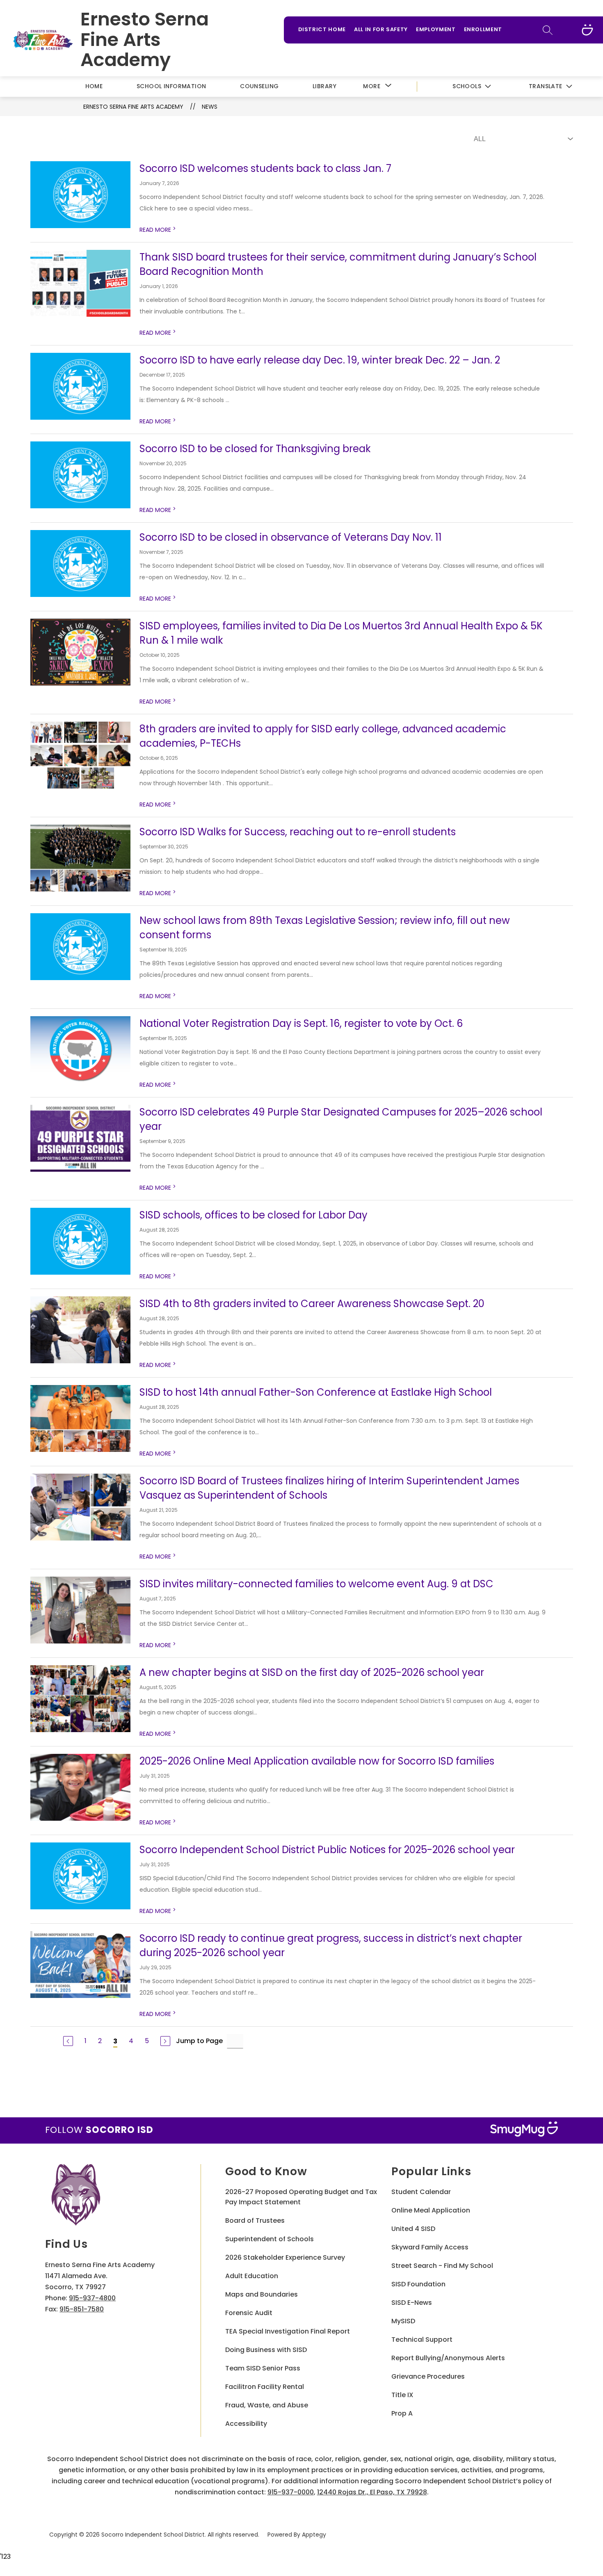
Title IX (402, 2395)
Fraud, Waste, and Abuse (267, 2405)
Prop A (402, 2413)
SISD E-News (412, 2303)
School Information (171, 86)
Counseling (259, 86)
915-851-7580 (82, 2309)
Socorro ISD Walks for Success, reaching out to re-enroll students (298, 832)
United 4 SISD (413, 2229)
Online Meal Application (431, 2210)
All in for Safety (381, 29)
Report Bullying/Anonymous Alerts (448, 2358)
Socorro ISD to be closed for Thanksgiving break (255, 449)
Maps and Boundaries (262, 2294)
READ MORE (158, 230)
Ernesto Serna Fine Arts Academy (133, 107)
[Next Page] (165, 2041)
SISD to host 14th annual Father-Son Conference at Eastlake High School (316, 1392)
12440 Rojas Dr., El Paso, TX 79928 (372, 2492)
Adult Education (252, 2276)
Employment (436, 29)
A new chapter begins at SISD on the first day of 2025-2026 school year (312, 1672)
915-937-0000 (291, 2492)
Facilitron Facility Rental (265, 2387)
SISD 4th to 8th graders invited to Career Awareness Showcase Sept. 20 (312, 1304)
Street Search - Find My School (442, 2266)
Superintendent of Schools (270, 2239)
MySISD (403, 2321)
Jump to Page (199, 2041)
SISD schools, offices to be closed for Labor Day (254, 1215)
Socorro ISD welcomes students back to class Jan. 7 (265, 168)
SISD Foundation (418, 2284)
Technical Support (422, 2339)
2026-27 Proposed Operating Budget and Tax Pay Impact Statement (301, 2197)
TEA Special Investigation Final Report (288, 2331)
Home (94, 86)
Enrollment (483, 29)
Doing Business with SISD (266, 2350)
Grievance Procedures (428, 2376)
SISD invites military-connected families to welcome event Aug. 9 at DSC (316, 1584)
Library (324, 86)
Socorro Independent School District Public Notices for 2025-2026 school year (327, 1850)
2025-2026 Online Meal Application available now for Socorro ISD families (317, 1761)
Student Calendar (421, 2192)
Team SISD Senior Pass (263, 2368)
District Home (322, 29)
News (210, 107)
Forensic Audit (249, 2313)
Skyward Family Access (430, 2247)
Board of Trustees (255, 2221)
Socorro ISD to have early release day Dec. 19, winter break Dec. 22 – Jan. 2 (320, 360)
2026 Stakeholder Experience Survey (285, 2257)
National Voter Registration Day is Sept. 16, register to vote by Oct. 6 (301, 1023)
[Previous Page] (68, 2041)
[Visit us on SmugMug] (587, 30)
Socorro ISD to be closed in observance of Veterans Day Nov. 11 (291, 537)
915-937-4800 (92, 2298)
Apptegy (314, 2535)
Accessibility (246, 2424)
